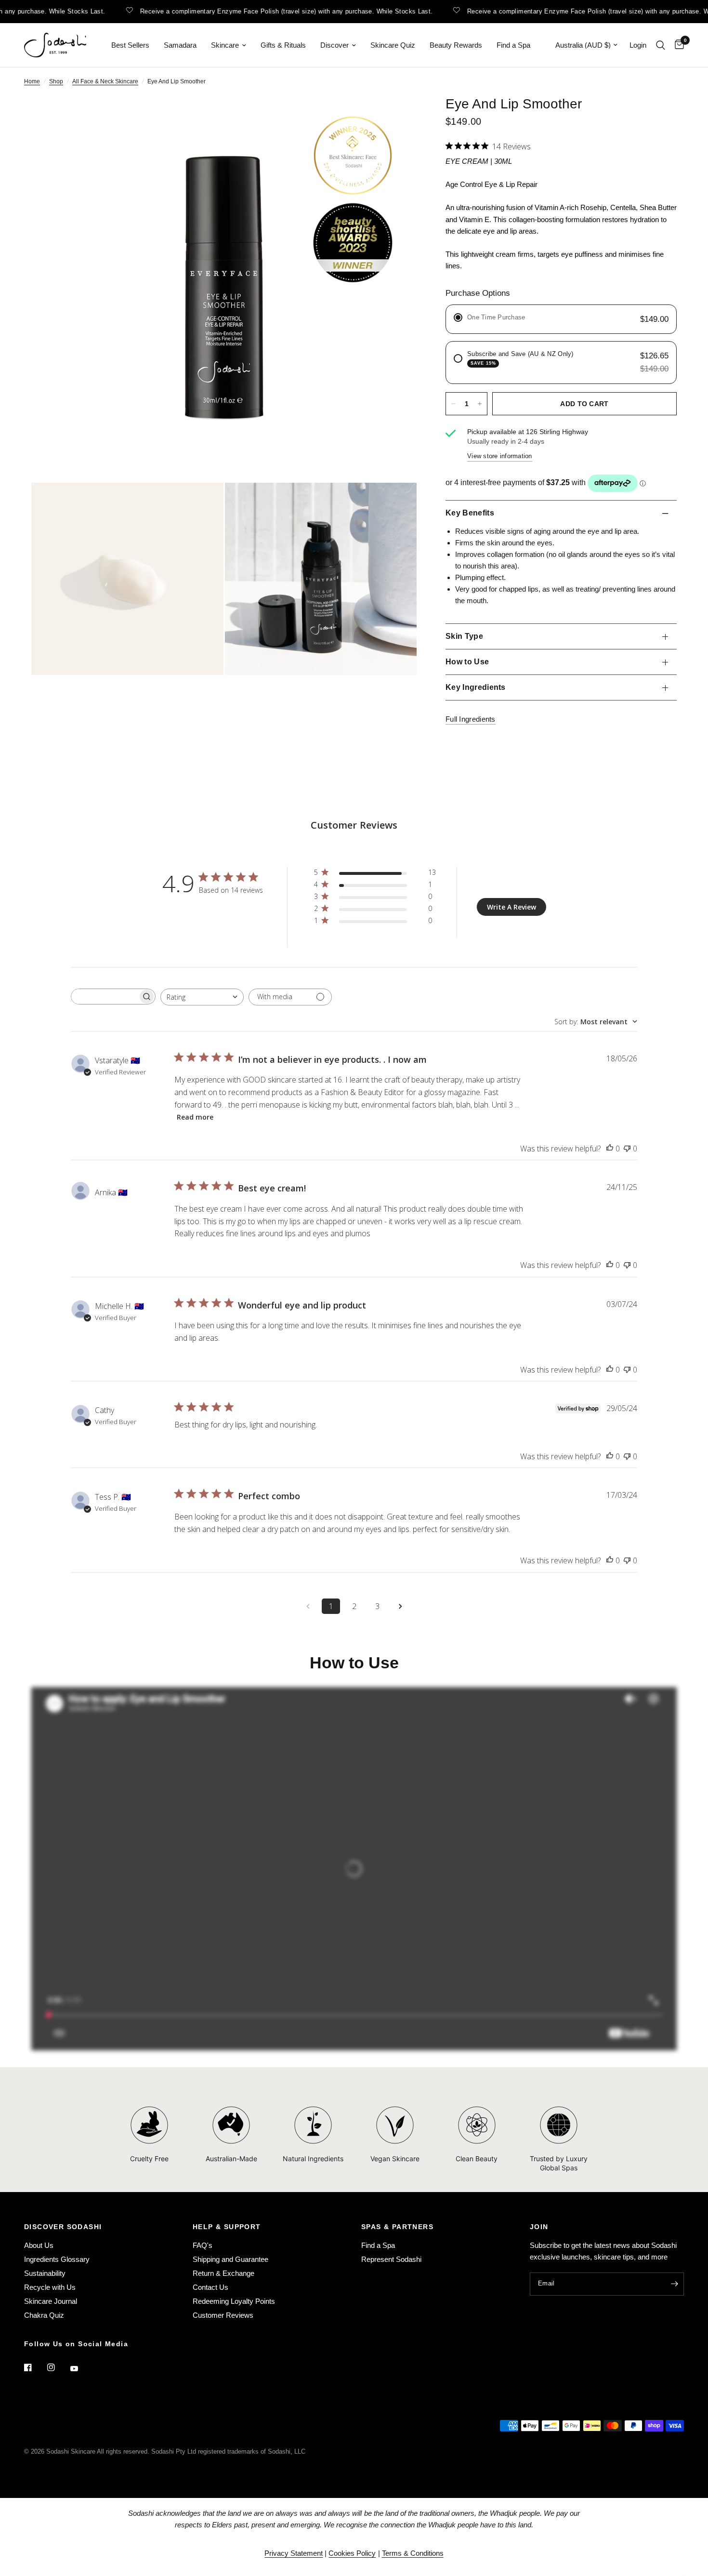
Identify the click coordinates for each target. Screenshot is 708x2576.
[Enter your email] (674, 2284)
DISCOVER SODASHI (63, 2227)
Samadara (180, 45)
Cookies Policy (352, 2553)
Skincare (225, 45)
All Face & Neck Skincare (105, 81)
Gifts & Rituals (283, 45)
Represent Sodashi (391, 2259)
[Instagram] (58, 2367)
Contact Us (210, 2287)
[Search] (661, 45)
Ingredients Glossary (57, 2259)
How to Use (467, 662)
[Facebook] (35, 2367)
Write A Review (511, 907)
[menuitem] (130, 45)
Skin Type (464, 636)
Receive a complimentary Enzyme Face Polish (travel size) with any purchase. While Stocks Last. (253, 11)
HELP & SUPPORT (227, 2227)
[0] (677, 45)
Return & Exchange (223, 2273)
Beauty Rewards (456, 45)
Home (32, 81)
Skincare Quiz (393, 45)
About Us (39, 2245)
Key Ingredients (476, 687)
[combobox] (202, 997)
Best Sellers (130, 45)
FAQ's (203, 2245)
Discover (334, 45)
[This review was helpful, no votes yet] (610, 1149)
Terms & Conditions (413, 2553)
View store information (500, 456)
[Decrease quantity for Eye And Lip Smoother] (453, 404)
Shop (56, 81)
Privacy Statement (294, 2553)
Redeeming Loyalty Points (234, 2301)
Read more (195, 1117)
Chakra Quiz (44, 2315)
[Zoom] (396, 116)
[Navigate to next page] (400, 1606)
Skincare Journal (51, 2301)
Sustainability (45, 2273)
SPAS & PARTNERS (397, 2227)
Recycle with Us (50, 2287)
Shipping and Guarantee (230, 2259)
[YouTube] (81, 2368)
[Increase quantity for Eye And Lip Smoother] (480, 404)
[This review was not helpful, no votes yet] (627, 1149)
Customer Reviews (223, 2315)
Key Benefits (470, 513)
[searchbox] (105, 997)
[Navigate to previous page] (308, 1606)
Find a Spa (513, 45)
